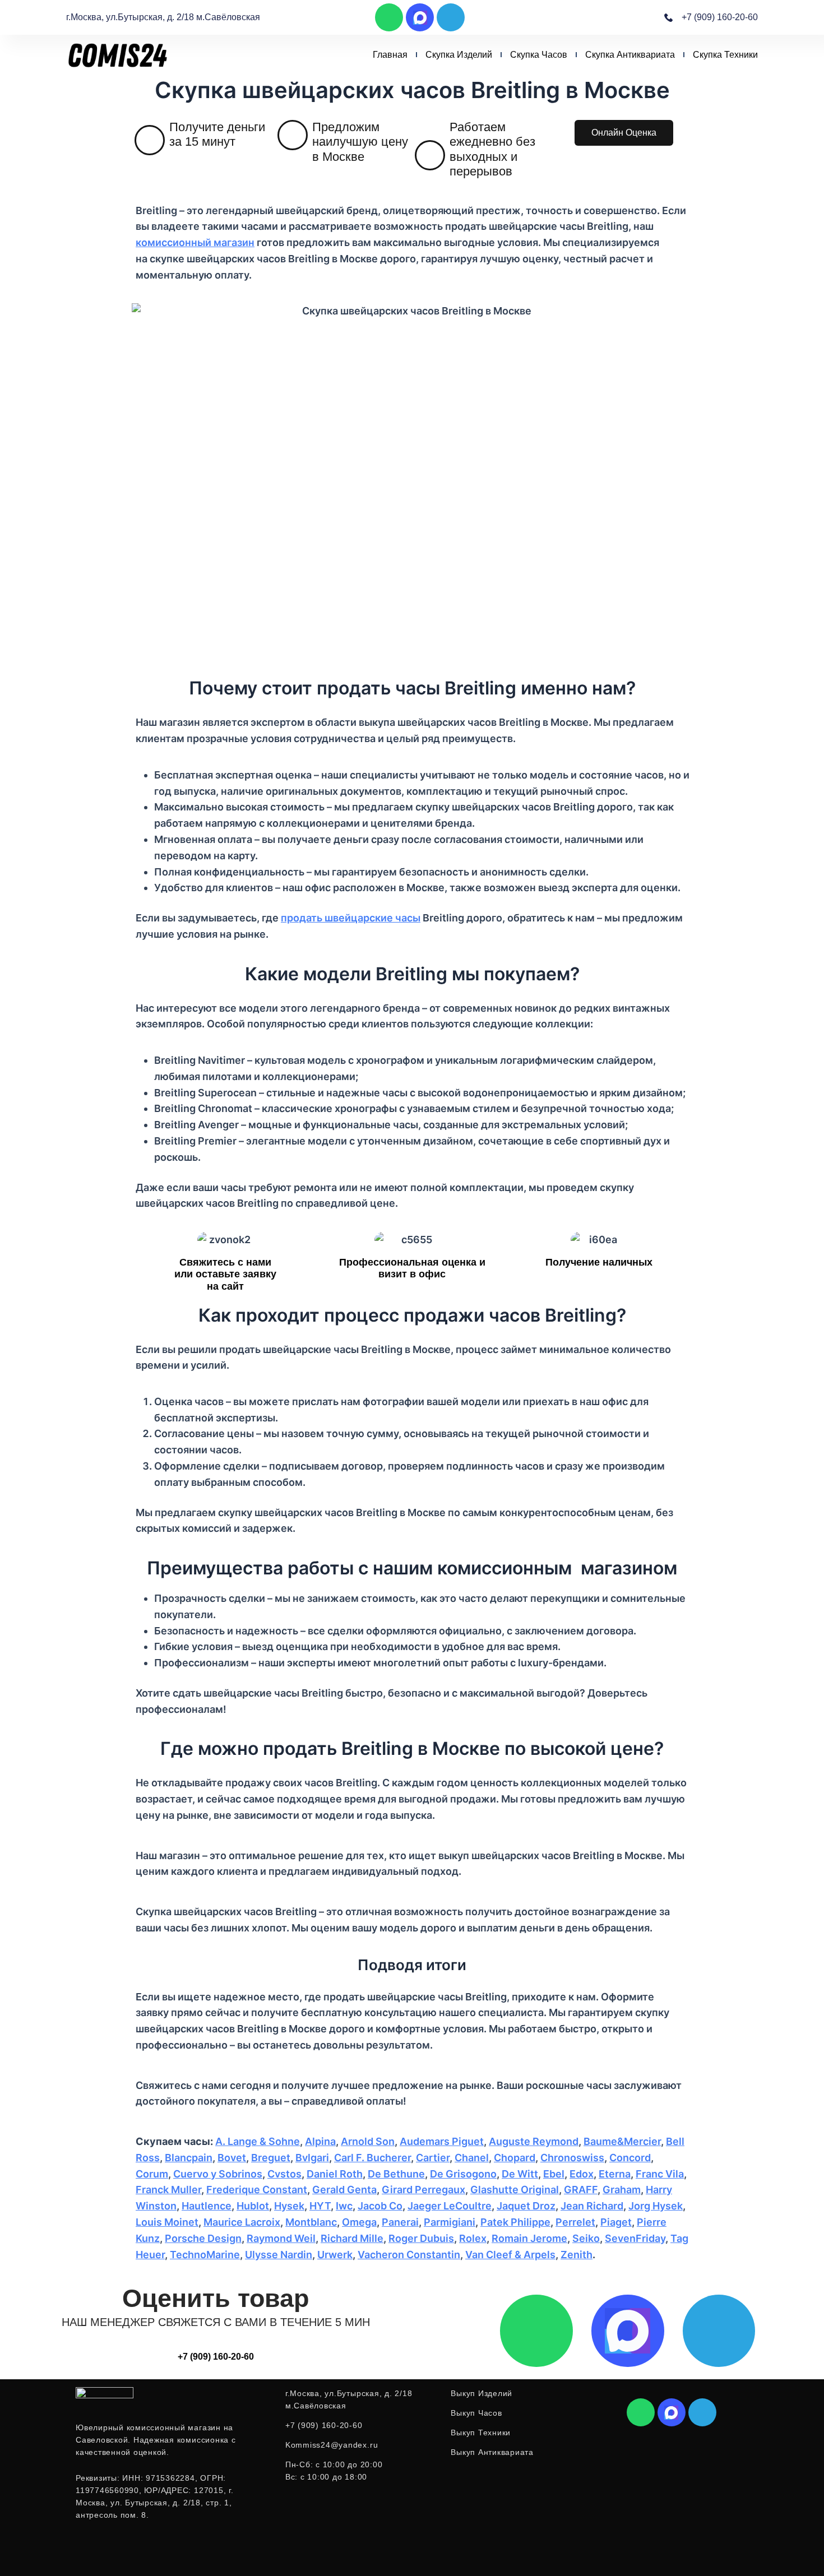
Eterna (615, 2174)
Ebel (554, 2174)
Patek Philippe (515, 2222)
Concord (630, 2158)
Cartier (433, 2158)
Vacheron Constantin (409, 2255)
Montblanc (311, 2222)
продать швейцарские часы (351, 918)
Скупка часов (539, 55)
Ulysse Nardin (279, 2255)
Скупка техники (725, 55)
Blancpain (189, 2158)
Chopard (515, 2158)
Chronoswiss (572, 2158)
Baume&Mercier (622, 2141)
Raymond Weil (281, 2238)
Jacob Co (380, 2206)
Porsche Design (203, 2238)
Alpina (320, 2141)
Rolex (473, 2238)
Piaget (616, 2222)
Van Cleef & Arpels (510, 2255)
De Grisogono (463, 2174)
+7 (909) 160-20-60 (216, 2357)
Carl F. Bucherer (372, 2158)
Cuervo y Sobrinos (218, 2174)
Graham (622, 2190)
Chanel (472, 2158)
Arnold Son (368, 2141)
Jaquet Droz (526, 2206)
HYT (320, 2206)
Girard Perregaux (423, 2190)
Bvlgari (312, 2158)
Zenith (577, 2255)
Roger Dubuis (421, 2238)
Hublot (253, 2206)
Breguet (271, 2158)
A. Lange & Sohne (258, 2141)
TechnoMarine (205, 2255)
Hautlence (207, 2206)
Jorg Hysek (656, 2206)
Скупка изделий (459, 55)
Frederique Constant (257, 2190)
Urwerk (335, 2255)
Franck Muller (168, 2190)
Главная (390, 55)
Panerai (400, 2222)
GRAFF (581, 2190)
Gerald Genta (344, 2190)
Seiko (586, 2238)
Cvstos (284, 2174)
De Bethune (396, 2174)
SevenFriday (635, 2238)
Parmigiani (450, 2222)
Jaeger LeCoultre (450, 2206)
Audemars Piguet (442, 2141)
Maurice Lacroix (242, 2222)
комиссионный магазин (195, 242)
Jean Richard (592, 2206)
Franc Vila (660, 2174)
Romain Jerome (529, 2238)
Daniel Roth (335, 2174)
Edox (582, 2174)
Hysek (289, 2206)
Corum (152, 2174)
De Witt (520, 2174)
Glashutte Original (515, 2190)
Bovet (232, 2158)
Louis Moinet (167, 2222)
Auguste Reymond (534, 2141)
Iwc (344, 2206)
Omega (359, 2222)
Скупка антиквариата (630, 55)
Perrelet (575, 2222)
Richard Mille (352, 2238)
